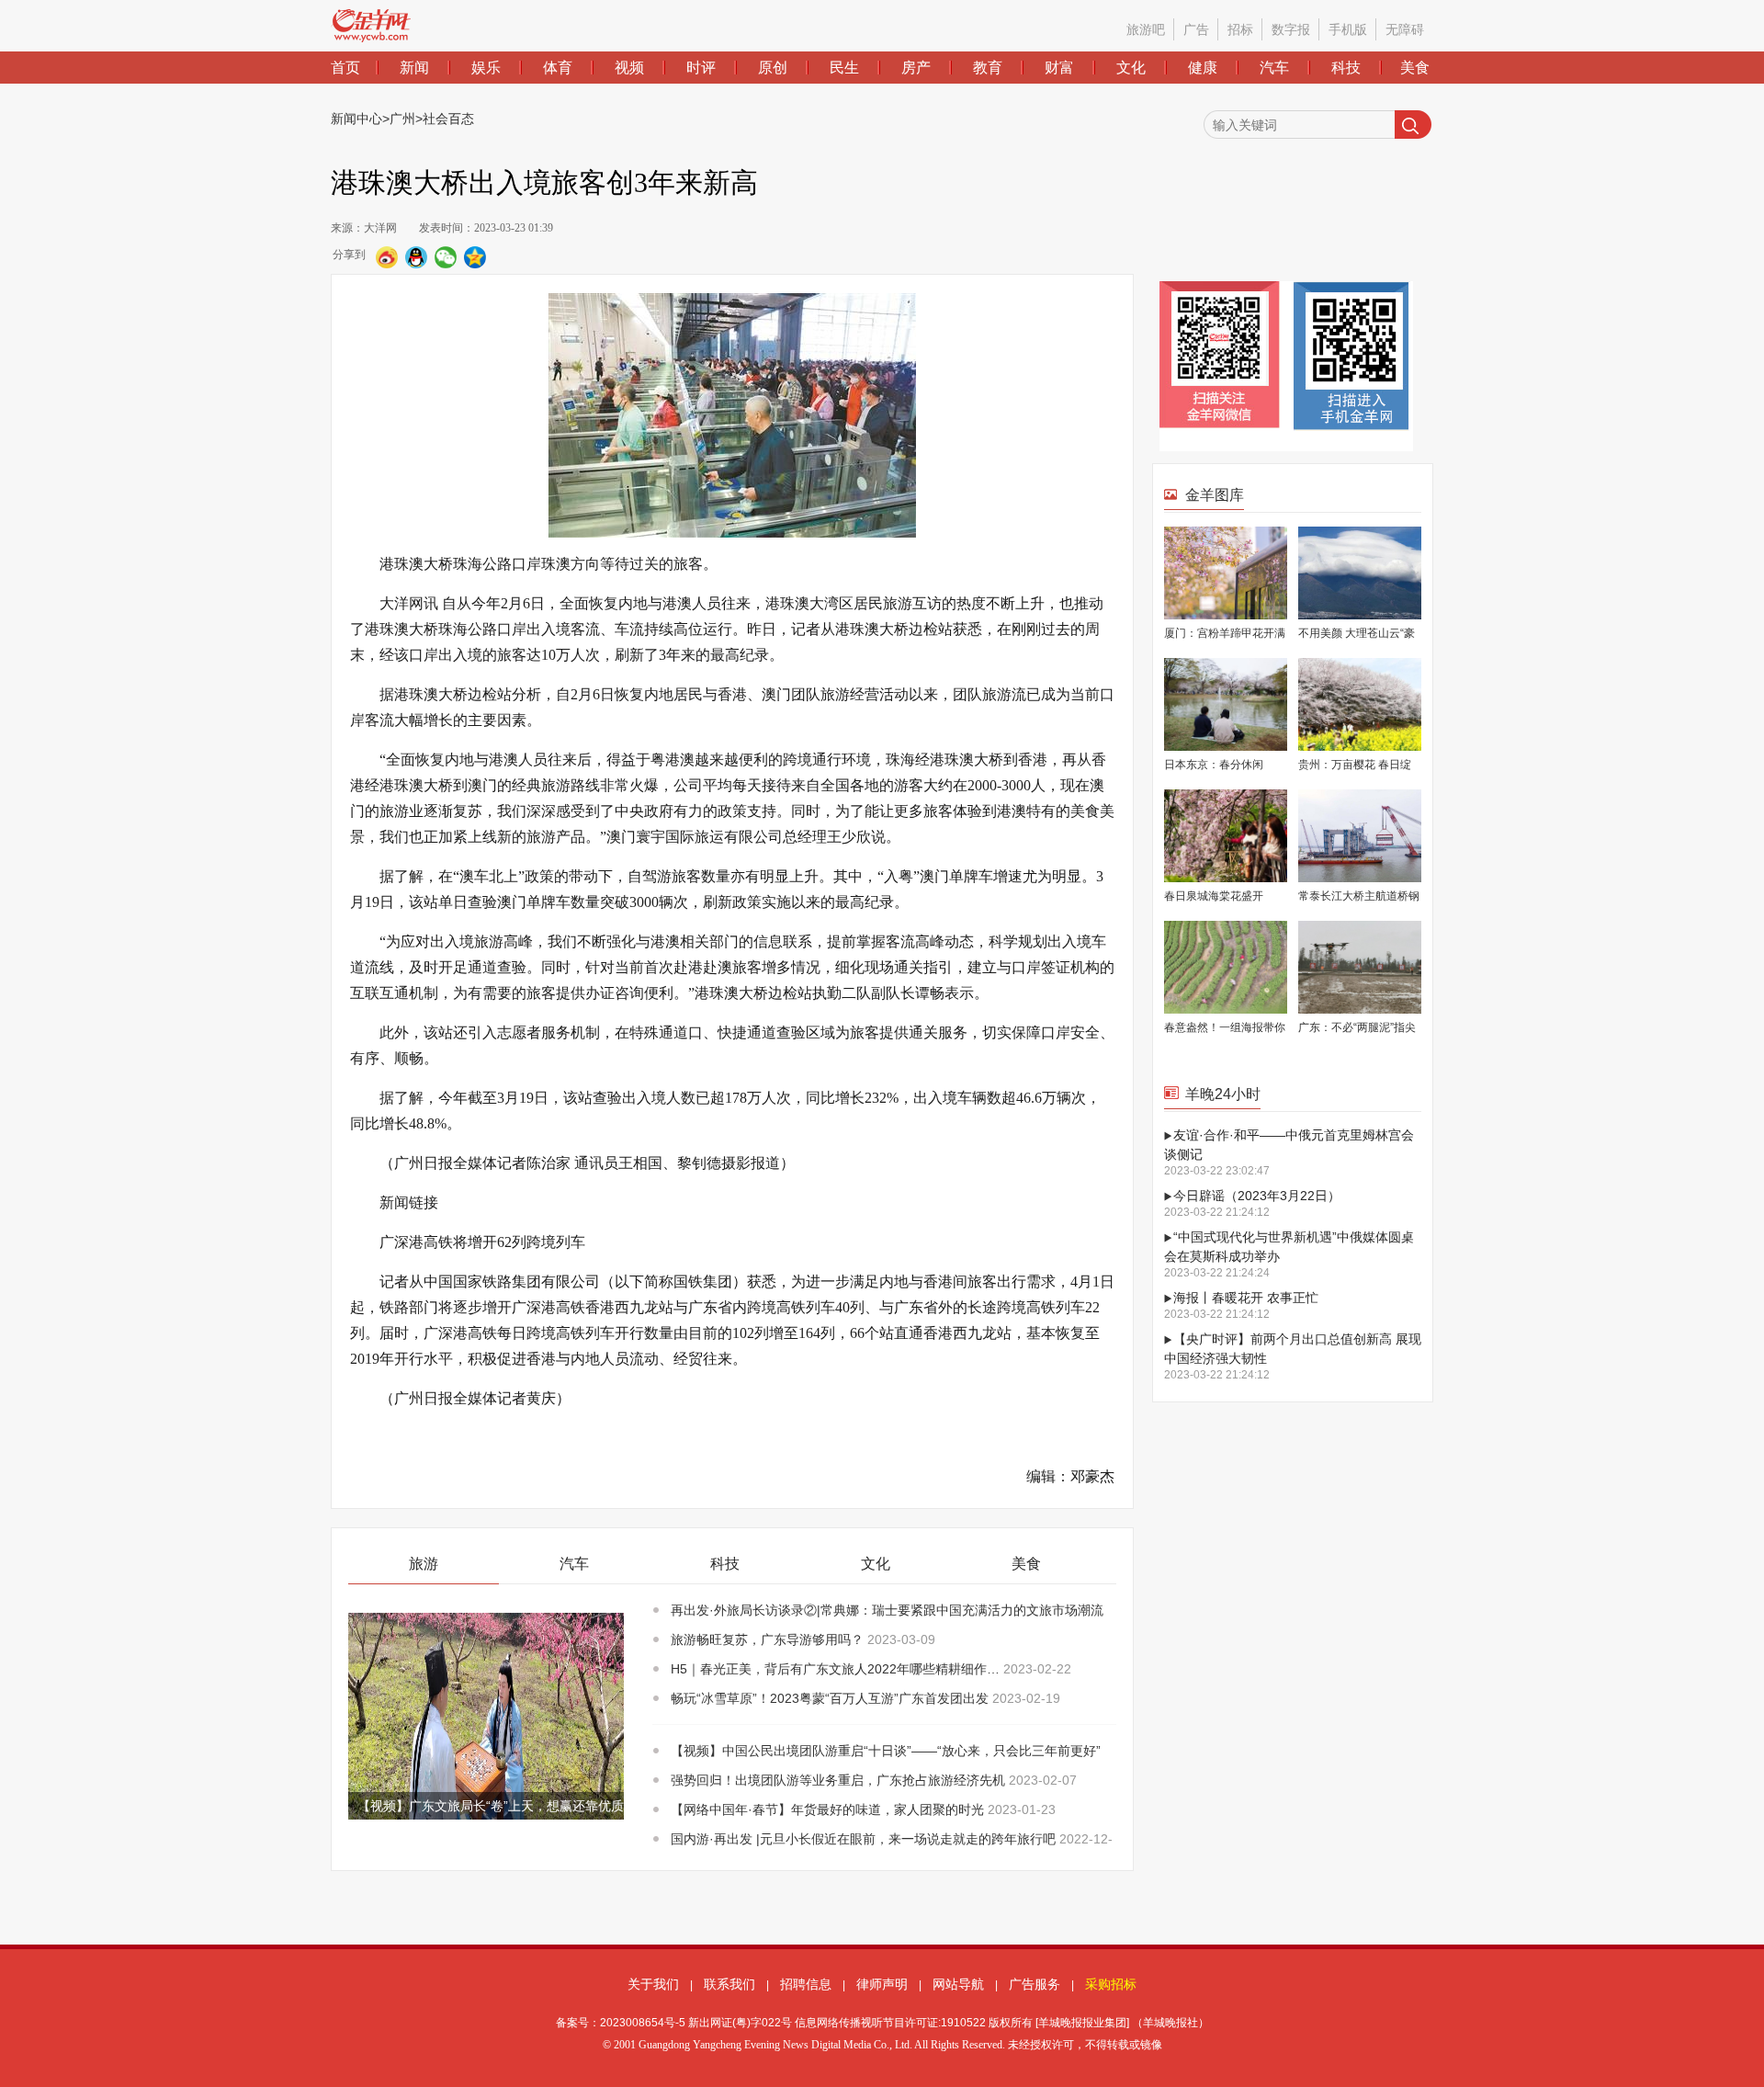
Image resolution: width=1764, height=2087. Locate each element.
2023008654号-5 (643, 2023)
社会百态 (448, 119)
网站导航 (958, 1984)
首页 (345, 68)
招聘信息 (806, 1984)
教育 (988, 68)
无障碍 (1405, 29)
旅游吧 (1146, 29)
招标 (1240, 29)
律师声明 (882, 1984)
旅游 (424, 1564)
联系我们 (729, 1984)
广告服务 (1035, 1984)
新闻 (414, 68)
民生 (844, 68)
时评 (701, 68)
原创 (773, 68)
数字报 (1291, 29)
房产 (916, 68)
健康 (1203, 68)
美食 (1415, 68)
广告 (1196, 29)
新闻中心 (356, 119)
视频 (629, 68)
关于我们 (653, 1984)
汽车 (1274, 68)
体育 (558, 68)
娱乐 (486, 68)
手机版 (1348, 29)
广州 (402, 119)
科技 (1346, 68)
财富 (1059, 68)
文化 (1131, 68)
